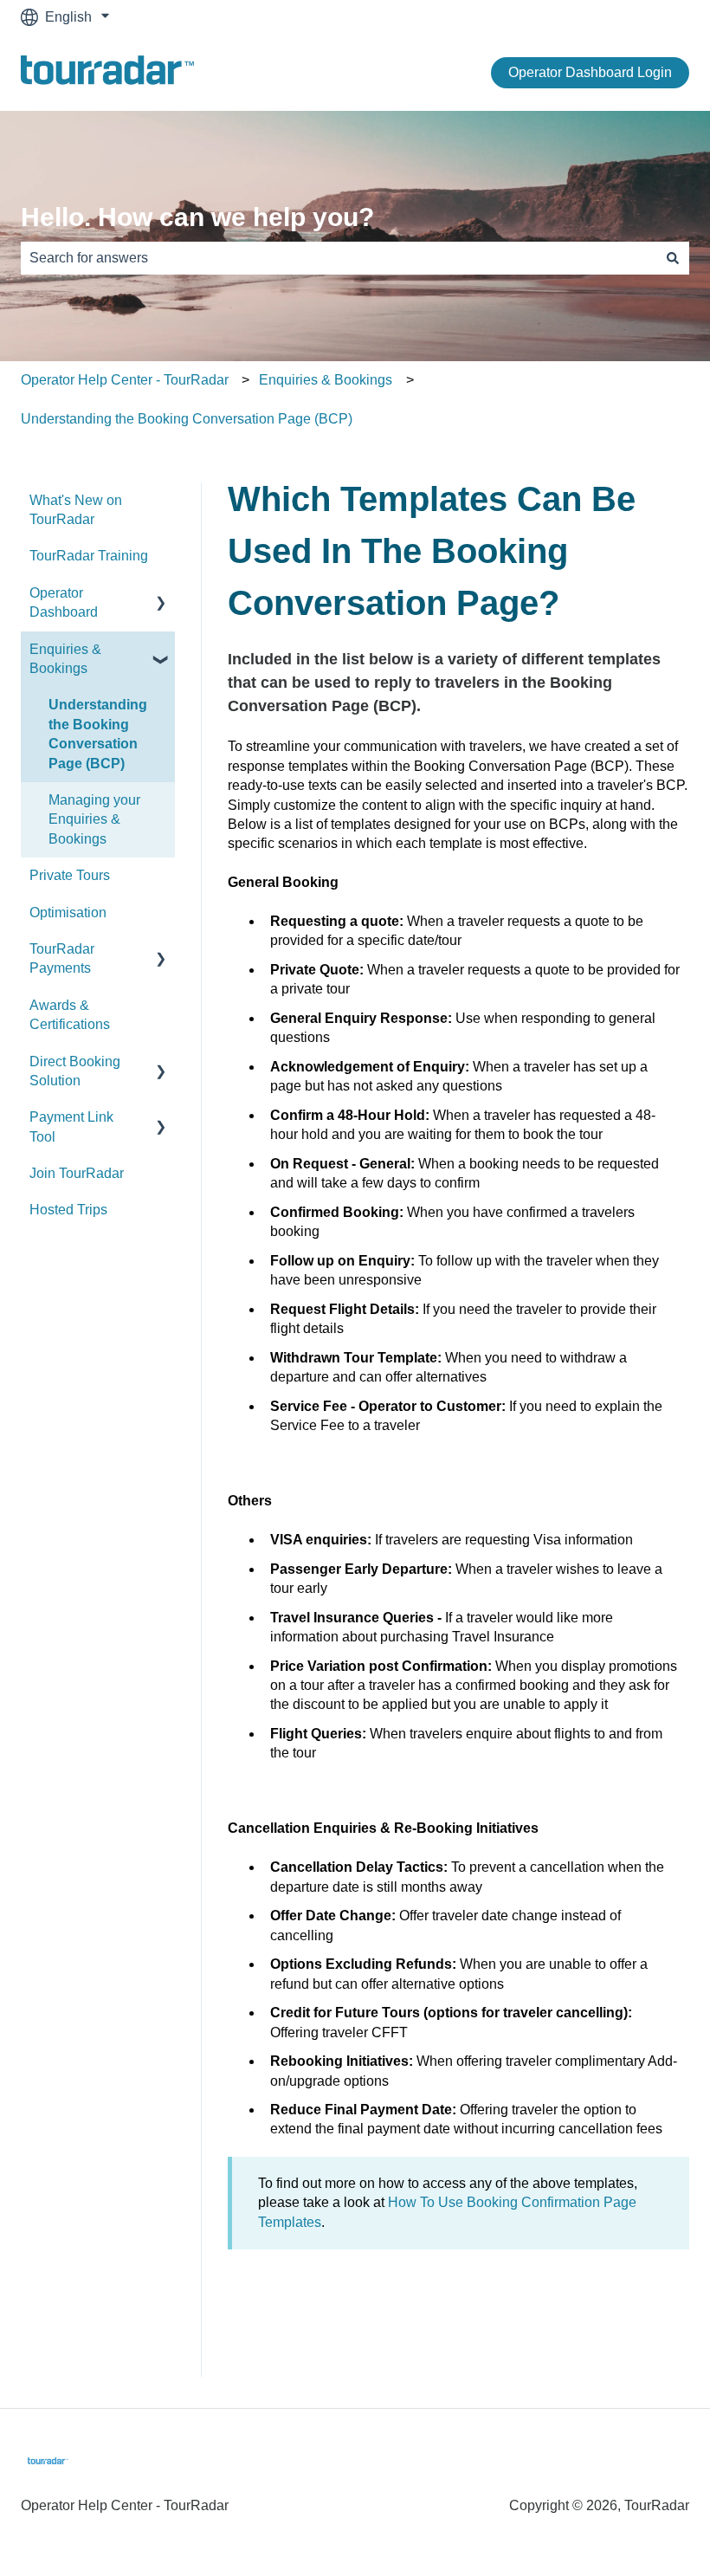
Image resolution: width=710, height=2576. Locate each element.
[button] (161, 595)
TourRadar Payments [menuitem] (62, 958)
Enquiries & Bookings (326, 380)
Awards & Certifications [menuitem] (70, 1015)
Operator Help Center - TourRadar (125, 380)
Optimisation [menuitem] (68, 913)
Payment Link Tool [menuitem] (71, 1126)
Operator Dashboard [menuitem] (64, 602)
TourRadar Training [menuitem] (89, 556)
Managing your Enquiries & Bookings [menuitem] (94, 819)
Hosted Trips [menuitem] (68, 1210)
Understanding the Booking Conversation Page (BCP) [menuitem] (98, 734)
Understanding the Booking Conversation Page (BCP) (187, 419)
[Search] (673, 258)
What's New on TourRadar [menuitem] (76, 510)
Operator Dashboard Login (590, 72)
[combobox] (339, 258)
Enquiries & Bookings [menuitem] (65, 659)
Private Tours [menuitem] (70, 875)
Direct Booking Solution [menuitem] (75, 1071)
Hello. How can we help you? (197, 217)
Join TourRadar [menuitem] (77, 1173)
